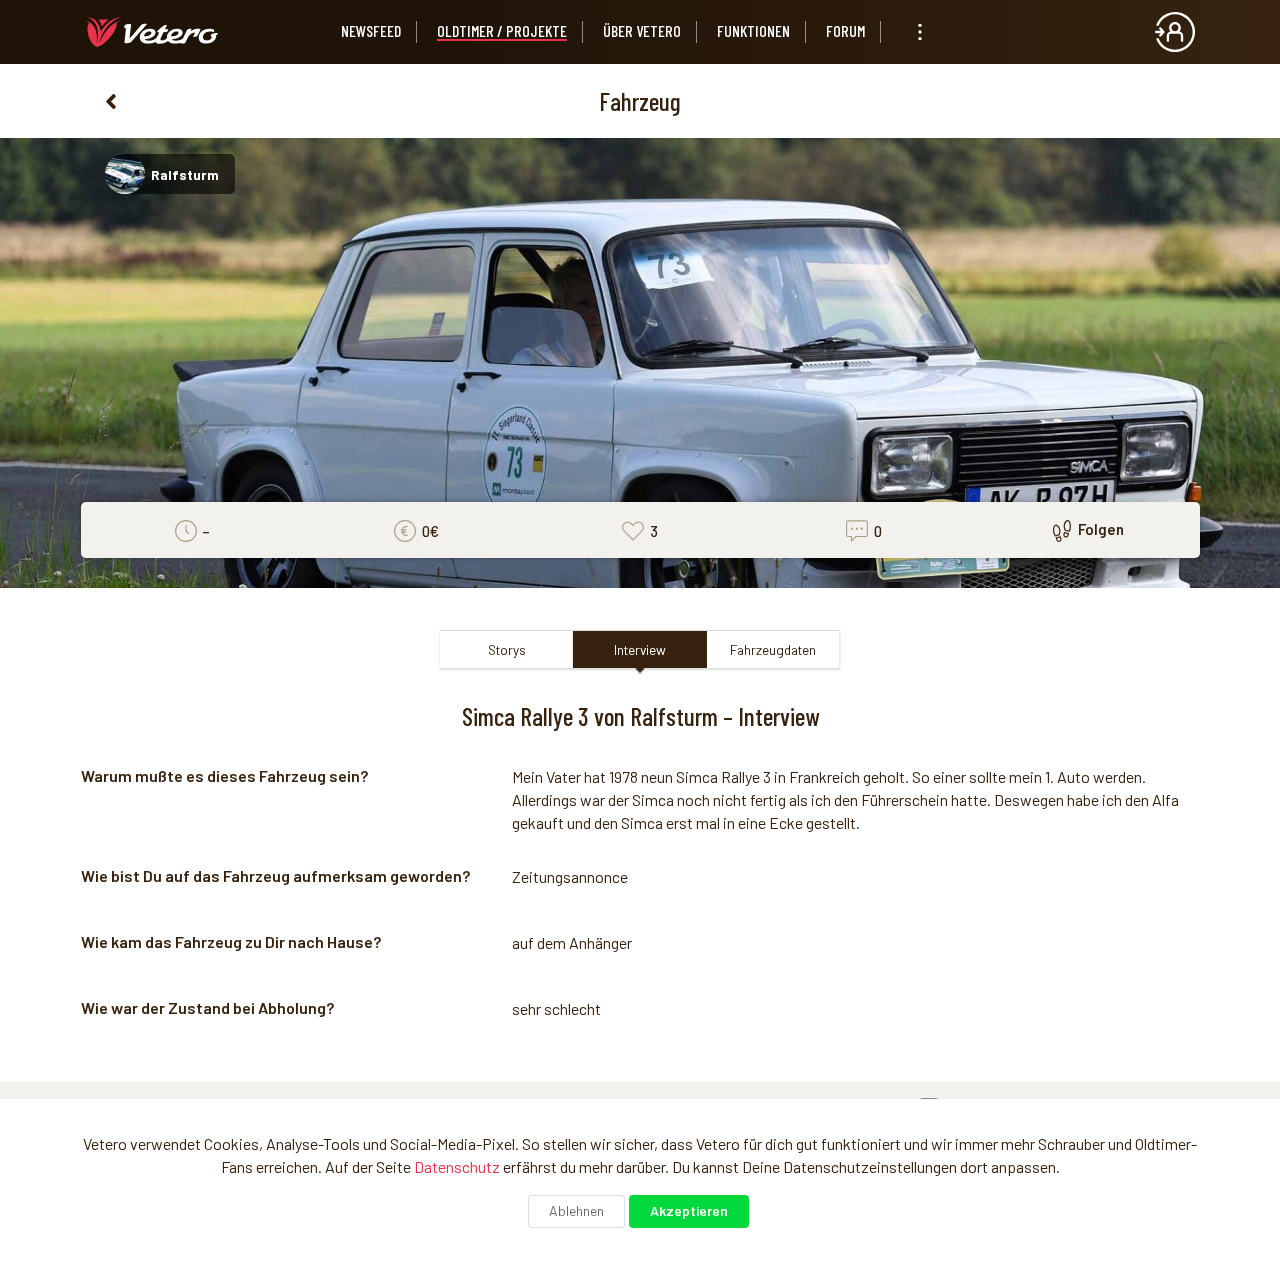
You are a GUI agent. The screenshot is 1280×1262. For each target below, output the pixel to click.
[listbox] (920, 32)
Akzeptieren (689, 1210)
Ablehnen (576, 1210)
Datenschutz (457, 1166)
